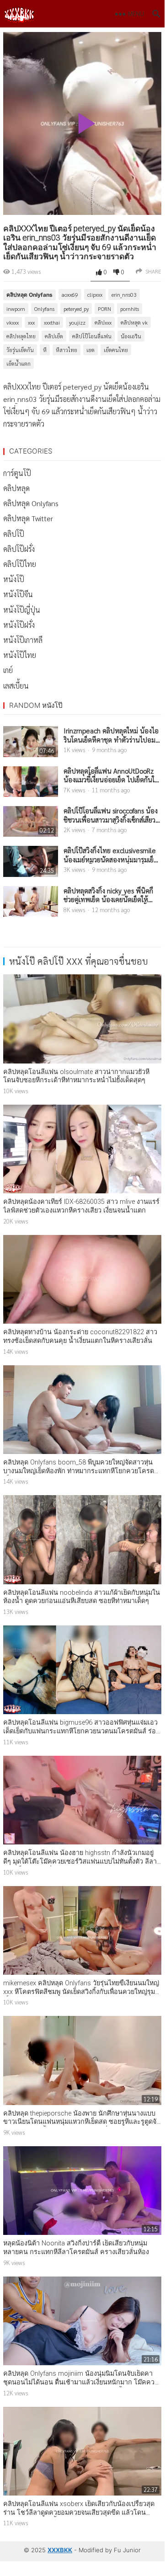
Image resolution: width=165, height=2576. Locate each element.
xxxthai (52, 322)
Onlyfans (44, 309)
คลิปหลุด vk (134, 322)
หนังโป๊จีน (18, 594)
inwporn (16, 309)
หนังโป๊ (14, 579)
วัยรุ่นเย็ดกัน (20, 350)
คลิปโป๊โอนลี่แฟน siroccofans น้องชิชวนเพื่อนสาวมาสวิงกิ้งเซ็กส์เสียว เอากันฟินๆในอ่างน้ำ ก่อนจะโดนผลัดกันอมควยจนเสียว (111, 815)
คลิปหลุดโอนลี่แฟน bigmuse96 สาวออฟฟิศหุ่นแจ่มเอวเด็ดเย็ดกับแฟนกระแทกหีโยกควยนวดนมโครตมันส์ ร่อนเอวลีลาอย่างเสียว (82, 1731)
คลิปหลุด (16, 488)
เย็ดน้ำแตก (19, 363)
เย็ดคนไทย (116, 350)
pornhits (130, 309)
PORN (104, 309)
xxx (31, 322)
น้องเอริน (131, 336)
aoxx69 (70, 294)
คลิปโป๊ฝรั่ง (19, 549)
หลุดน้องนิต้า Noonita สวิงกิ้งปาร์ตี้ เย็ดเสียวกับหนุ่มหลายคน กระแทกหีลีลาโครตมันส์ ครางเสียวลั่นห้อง (76, 2248)
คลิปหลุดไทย (21, 336)
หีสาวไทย (67, 350)
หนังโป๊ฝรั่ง (19, 625)
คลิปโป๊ (14, 534)
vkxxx (13, 322)
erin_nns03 (124, 294)
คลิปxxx (103, 322)
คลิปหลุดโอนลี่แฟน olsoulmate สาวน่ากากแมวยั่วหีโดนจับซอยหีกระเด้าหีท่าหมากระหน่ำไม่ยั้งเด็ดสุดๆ (76, 1076)
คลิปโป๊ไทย (20, 564)
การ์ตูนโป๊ (17, 473)
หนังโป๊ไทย (20, 655)
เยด (90, 350)
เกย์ (8, 670)
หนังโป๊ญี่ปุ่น (22, 610)
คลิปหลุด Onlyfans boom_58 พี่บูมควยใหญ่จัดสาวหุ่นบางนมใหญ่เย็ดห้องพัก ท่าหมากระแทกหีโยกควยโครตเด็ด (79, 1471)
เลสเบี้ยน (16, 686)
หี (45, 350)
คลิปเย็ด (54, 336)
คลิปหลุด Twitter (28, 518)
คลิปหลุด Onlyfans (29, 295)
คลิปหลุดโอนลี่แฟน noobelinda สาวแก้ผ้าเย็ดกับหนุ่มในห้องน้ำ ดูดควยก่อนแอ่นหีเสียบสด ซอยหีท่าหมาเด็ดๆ (82, 1597)
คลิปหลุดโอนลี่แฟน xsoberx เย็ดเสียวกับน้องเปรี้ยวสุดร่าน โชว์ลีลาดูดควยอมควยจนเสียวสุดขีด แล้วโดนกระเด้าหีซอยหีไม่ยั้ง (79, 2512)
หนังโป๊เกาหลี (23, 640)
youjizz (77, 322)
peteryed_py (76, 309)
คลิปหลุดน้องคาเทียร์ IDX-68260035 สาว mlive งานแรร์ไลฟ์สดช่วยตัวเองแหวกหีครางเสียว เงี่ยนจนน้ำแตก (81, 1206)
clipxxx (95, 294)
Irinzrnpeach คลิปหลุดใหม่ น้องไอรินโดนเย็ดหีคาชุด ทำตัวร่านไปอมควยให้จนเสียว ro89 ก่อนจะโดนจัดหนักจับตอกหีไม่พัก (111, 735)
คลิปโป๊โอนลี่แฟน (92, 336)
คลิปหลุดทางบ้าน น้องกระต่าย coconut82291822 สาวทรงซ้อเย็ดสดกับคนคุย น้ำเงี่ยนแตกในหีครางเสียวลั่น (80, 1336)
